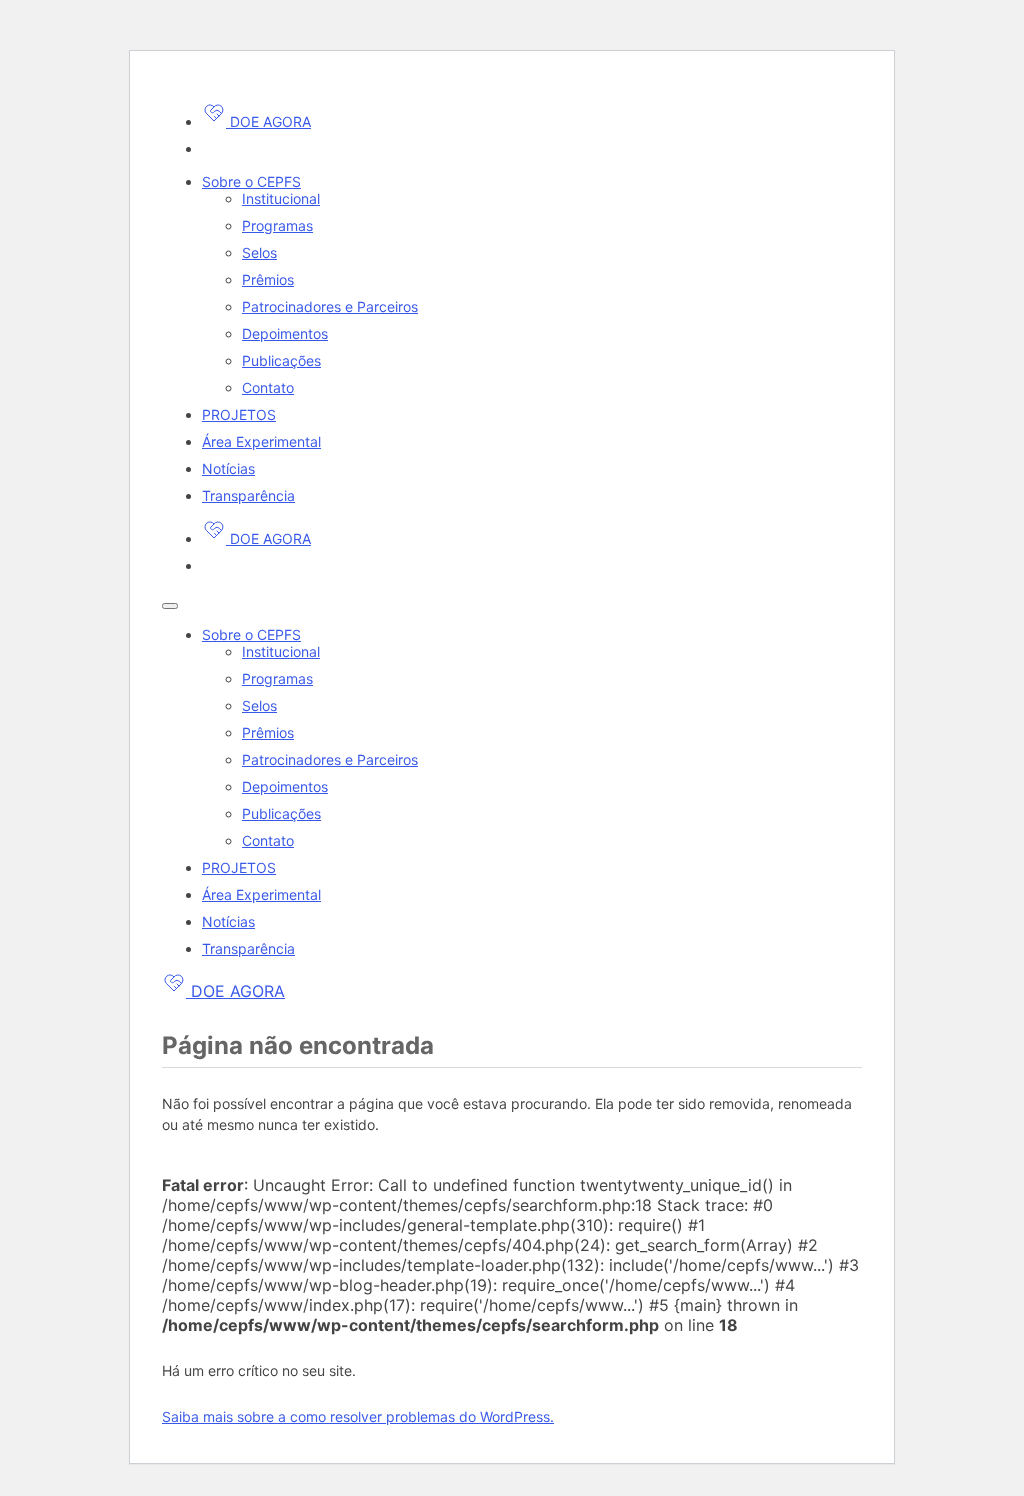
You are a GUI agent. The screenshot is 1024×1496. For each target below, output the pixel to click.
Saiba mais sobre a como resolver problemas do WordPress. (358, 1416)
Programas (277, 225)
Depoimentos (285, 333)
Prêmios (268, 279)
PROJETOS (239, 414)
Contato (268, 387)
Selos (259, 252)
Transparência (248, 495)
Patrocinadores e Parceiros (330, 306)
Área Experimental (261, 441)
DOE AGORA (268, 121)
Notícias (228, 468)
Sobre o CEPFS (251, 181)
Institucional (281, 198)
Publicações (281, 360)
